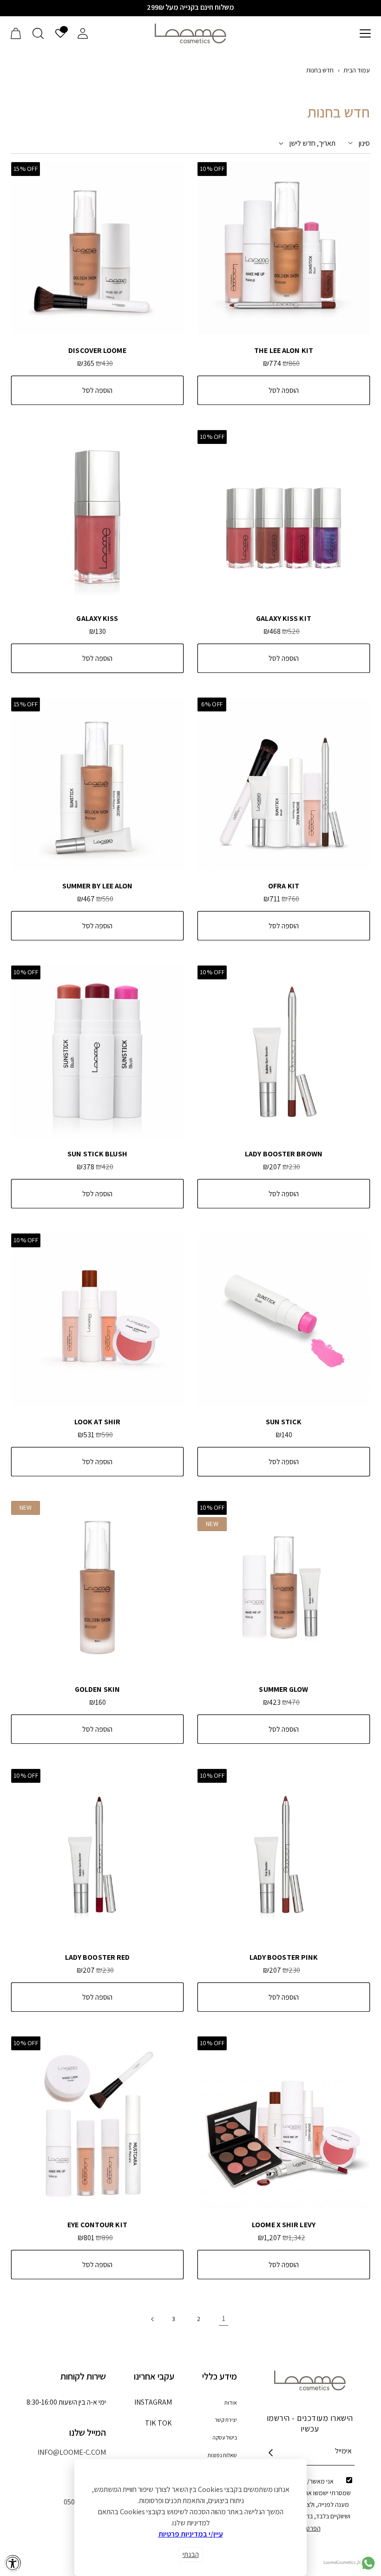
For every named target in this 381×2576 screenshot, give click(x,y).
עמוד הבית (357, 70)
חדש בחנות (320, 70)
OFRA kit (284, 886)
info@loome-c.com (72, 2452)
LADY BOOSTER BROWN (284, 1154)
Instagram (153, 2405)
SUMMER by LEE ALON (98, 886)
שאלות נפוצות (222, 2455)
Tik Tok (159, 2426)
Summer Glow (283, 1689)
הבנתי (191, 2554)
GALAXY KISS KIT (284, 619)
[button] (365, 33)
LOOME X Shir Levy (284, 2225)
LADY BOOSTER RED (98, 1957)
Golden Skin (97, 1689)
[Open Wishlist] (60, 33)
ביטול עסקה (225, 2437)
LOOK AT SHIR (97, 1422)
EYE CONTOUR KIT (97, 2225)
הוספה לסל (284, 390)
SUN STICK (284, 1422)
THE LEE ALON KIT (284, 351)
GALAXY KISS (97, 619)
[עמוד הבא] (153, 2319)
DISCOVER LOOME (97, 351)
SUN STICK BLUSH (97, 1154)
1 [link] (224, 2318)
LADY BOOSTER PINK (284, 1957)
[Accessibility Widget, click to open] (13, 2563)
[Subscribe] (271, 2453)
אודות (231, 2403)
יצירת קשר (226, 2420)
